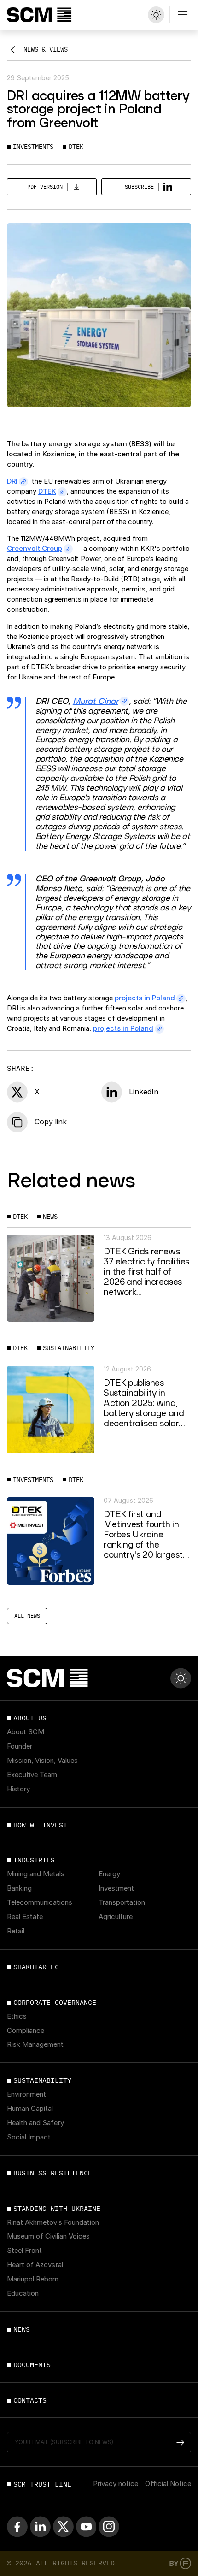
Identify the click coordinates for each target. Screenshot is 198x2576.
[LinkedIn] (40, 2526)
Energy (109, 1874)
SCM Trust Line (42, 2484)
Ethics (17, 2017)
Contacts (30, 2400)
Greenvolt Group (35, 549)
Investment (116, 1889)
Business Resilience (53, 2173)
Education (23, 2294)
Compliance (26, 2031)
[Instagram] (109, 2526)
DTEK (47, 491)
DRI (12, 481)
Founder (20, 1747)
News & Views (46, 49)
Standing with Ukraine (57, 2209)
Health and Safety (35, 2123)
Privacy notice (116, 2484)
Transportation (122, 1903)
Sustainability (42, 2080)
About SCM (26, 1732)
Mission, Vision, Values (42, 1761)
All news (27, 1616)
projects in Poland (145, 998)
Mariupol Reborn (33, 2280)
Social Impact (29, 2138)
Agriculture (116, 1917)
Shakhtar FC (36, 1967)
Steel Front (24, 2251)
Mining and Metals (36, 1874)
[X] (63, 2526)
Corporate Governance (55, 2003)
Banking (19, 1889)
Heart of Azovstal (35, 2265)
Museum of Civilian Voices (48, 2237)
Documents (32, 2365)
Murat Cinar (96, 701)
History (18, 1790)
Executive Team (32, 1775)
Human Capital (30, 2109)
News (22, 2329)
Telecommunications (40, 1903)
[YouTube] (86, 2526)
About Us (30, 1718)
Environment (26, 2095)
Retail (16, 1932)
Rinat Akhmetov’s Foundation (53, 2223)
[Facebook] (17, 2526)
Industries (34, 1860)
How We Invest (40, 1825)
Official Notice (168, 2484)
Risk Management (35, 2045)
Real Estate (25, 1917)
